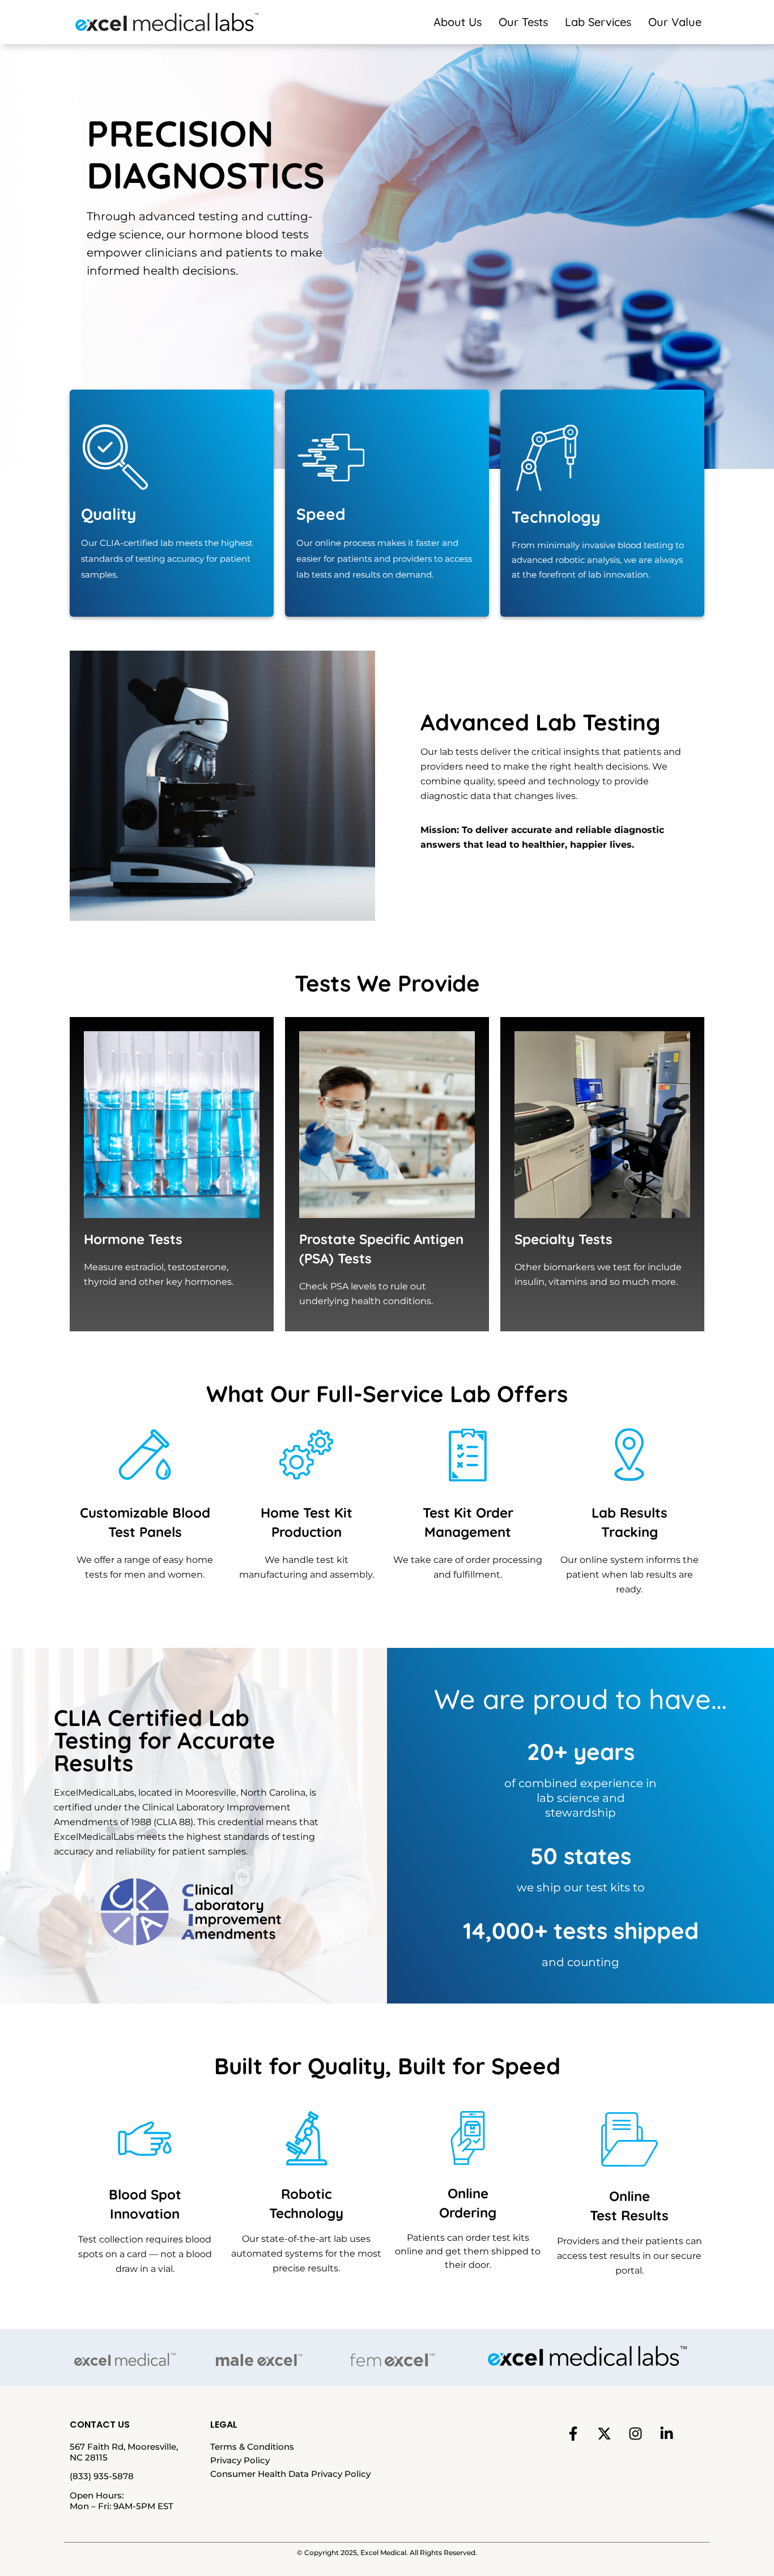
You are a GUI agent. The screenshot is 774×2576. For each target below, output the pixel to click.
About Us (458, 22)
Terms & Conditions (252, 2447)
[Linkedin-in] (666, 2434)
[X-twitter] (604, 2434)
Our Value (675, 22)
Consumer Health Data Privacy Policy (290, 2474)
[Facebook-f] (573, 2434)
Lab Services (598, 22)
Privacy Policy (240, 2460)
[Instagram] (635, 2434)
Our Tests (523, 22)
